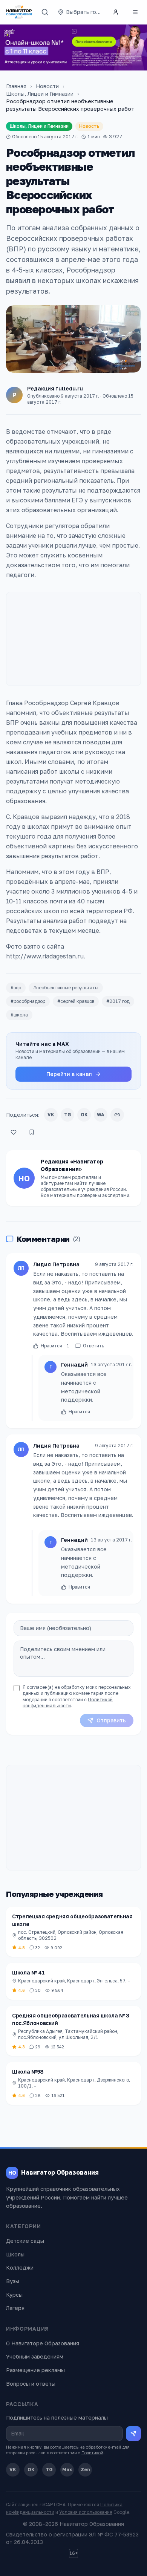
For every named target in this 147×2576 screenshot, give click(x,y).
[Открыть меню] (135, 12)
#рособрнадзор (28, 1001)
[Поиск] (45, 12)
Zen (85, 2470)
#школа (19, 1015)
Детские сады (25, 2241)
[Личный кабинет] (116, 12)
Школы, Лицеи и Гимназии (40, 94)
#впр (16, 988)
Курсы (14, 2295)
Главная (16, 86)
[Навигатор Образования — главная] (19, 12)
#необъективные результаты (66, 988)
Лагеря (15, 2308)
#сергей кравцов (76, 1001)
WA (101, 1115)
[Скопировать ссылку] (117, 1115)
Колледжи (20, 2268)
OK (84, 1115)
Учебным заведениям (35, 2356)
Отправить (111, 1720)
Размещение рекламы (35, 2370)
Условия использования (86, 2512)
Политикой (92, 2453)
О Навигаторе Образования (43, 2343)
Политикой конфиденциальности (68, 1703)
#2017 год (118, 1001)
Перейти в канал (69, 1074)
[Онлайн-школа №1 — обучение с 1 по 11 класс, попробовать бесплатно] (73, 47)
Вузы (13, 2281)
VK (51, 1115)
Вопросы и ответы (31, 2384)
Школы (15, 2254)
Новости (47, 86)
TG (68, 1115)
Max (67, 2470)
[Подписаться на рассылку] (133, 2434)
